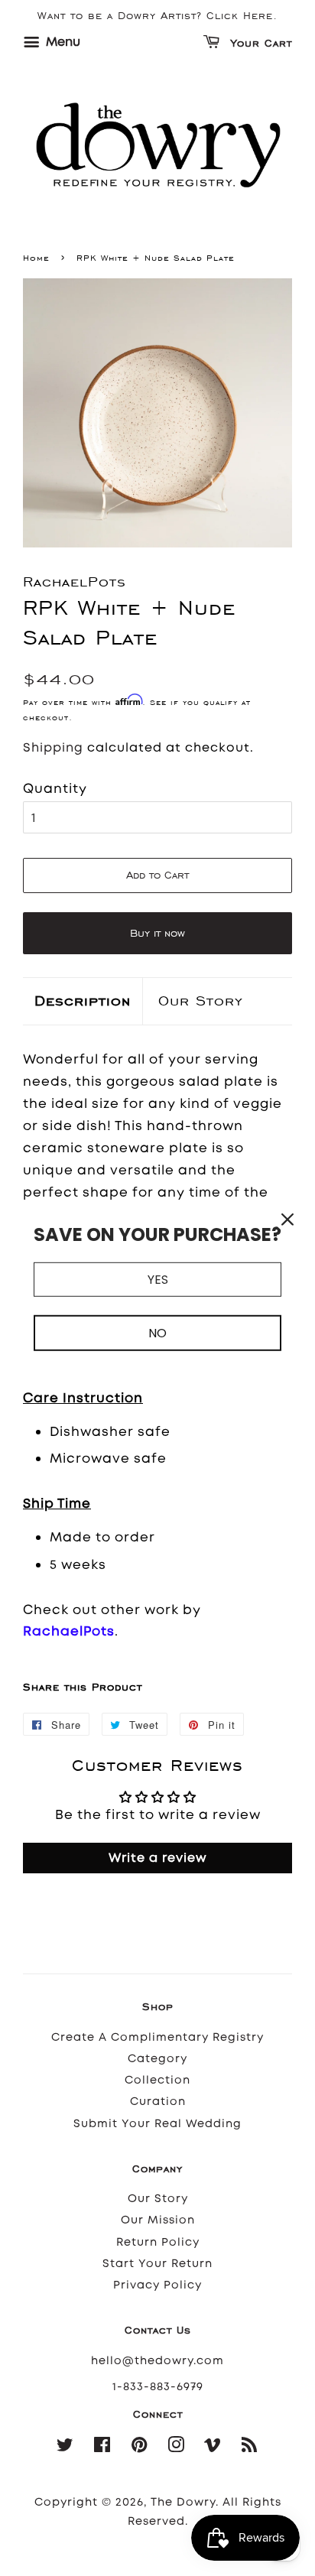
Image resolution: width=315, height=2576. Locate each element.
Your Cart (259, 44)
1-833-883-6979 (158, 2387)
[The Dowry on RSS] (250, 2448)
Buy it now (157, 933)
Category (157, 2059)
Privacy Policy (157, 2285)
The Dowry (183, 2502)
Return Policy (158, 2242)
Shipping (53, 747)
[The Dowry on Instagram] (176, 2448)
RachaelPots (69, 1631)
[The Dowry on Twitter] (65, 2448)
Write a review (158, 1858)
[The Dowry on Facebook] (102, 2448)
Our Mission (158, 2220)
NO (157, 1333)
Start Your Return (157, 2264)
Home (36, 258)
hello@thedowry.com (157, 2361)
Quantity (55, 788)
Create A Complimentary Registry (157, 2037)
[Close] (287, 1219)
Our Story (201, 1001)
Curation (158, 2102)
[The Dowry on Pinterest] (140, 2448)
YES (158, 1279)
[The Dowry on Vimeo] (213, 2448)
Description (83, 1001)
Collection (157, 2080)
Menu (62, 42)
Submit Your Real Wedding (157, 2124)
